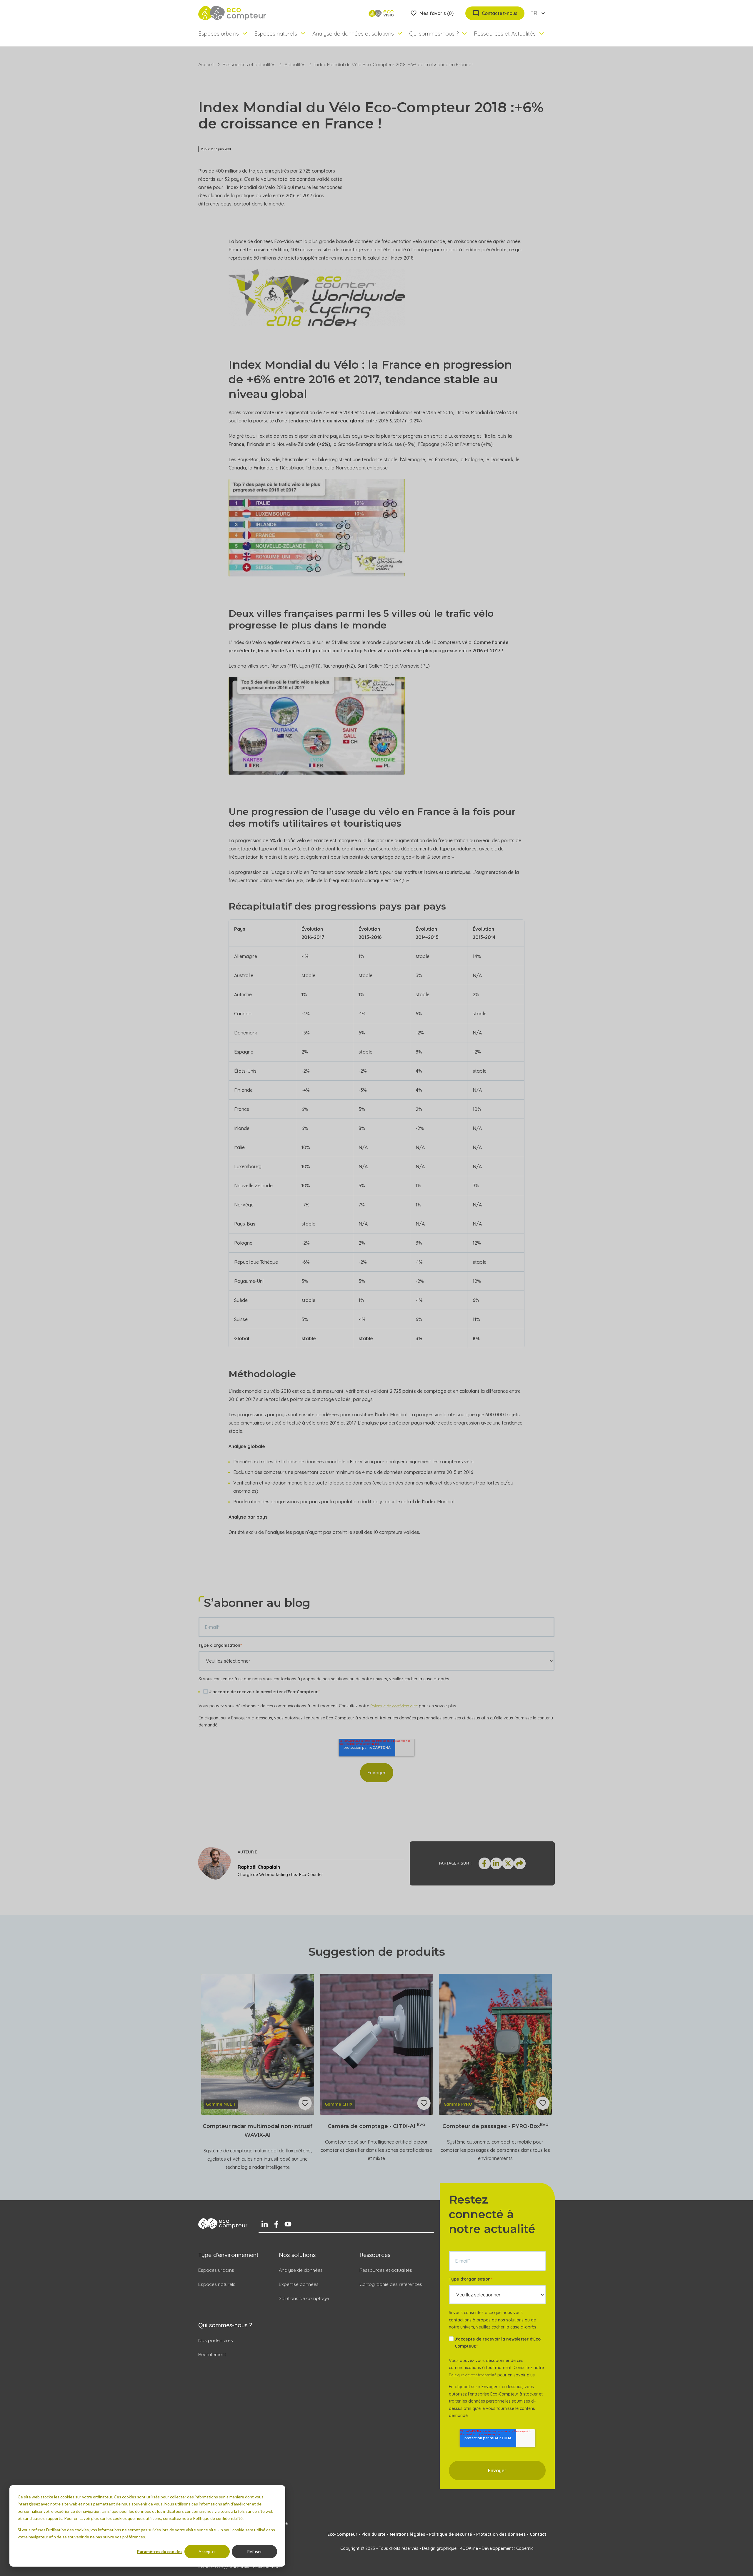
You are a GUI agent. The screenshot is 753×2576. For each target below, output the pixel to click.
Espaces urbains (216, 2270)
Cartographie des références (391, 2284)
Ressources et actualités (249, 64)
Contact (538, 2534)
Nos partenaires (216, 2340)
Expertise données (299, 2284)
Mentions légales (407, 2534)
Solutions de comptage (304, 2298)
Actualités (295, 64)
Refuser (254, 2551)
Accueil (206, 64)
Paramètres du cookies (160, 2551)
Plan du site (374, 2534)
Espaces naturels (217, 2284)
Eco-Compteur (342, 2534)
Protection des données (501, 2534)
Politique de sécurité (451, 2534)
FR (534, 13)
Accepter (207, 2551)
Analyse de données (301, 2270)
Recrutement (212, 2354)
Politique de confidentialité (394, 1706)
